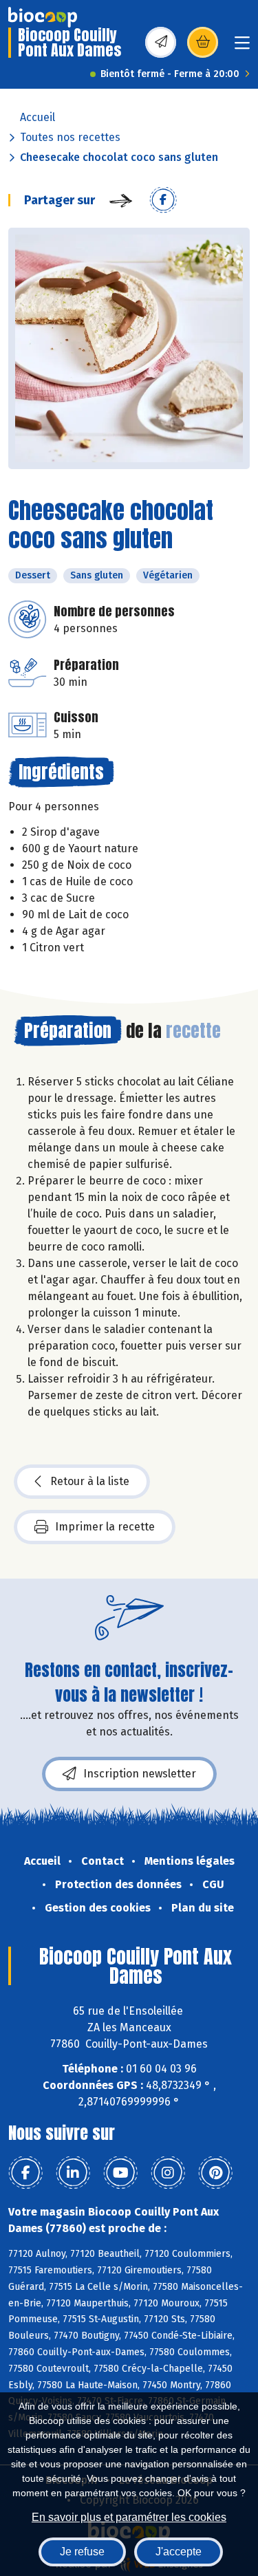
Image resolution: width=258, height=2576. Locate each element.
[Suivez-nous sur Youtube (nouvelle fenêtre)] (120, 2173)
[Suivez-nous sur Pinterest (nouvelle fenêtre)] (215, 2173)
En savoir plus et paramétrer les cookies (129, 2517)
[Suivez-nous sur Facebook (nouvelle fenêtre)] (25, 2173)
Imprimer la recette (105, 1527)
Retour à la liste (90, 1481)
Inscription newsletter (140, 1774)
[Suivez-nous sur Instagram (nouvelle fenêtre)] (168, 2173)
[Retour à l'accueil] (43, 17)
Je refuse (82, 2552)
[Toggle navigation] (242, 47)
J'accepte (179, 2552)
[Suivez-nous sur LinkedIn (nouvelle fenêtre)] (73, 2173)
